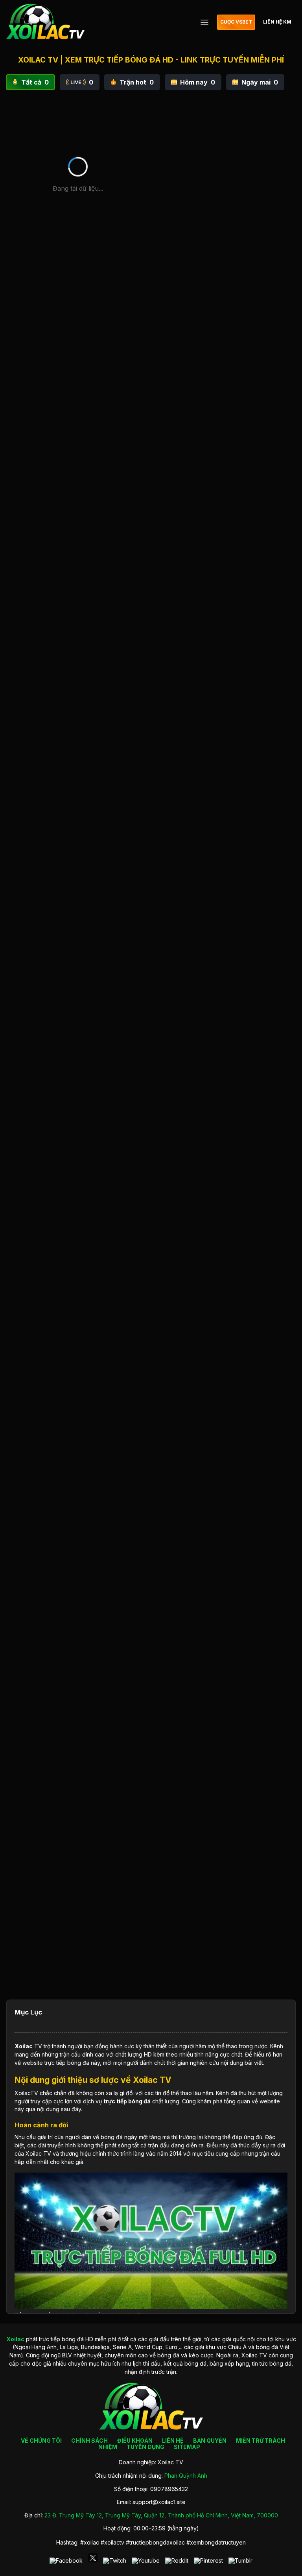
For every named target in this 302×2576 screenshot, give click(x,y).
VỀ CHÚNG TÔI (41, 2441)
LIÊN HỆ (173, 2441)
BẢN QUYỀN (210, 2441)
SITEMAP (187, 2447)
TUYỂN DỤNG (145, 2447)
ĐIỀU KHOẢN (135, 2441)
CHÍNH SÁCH (89, 2441)
